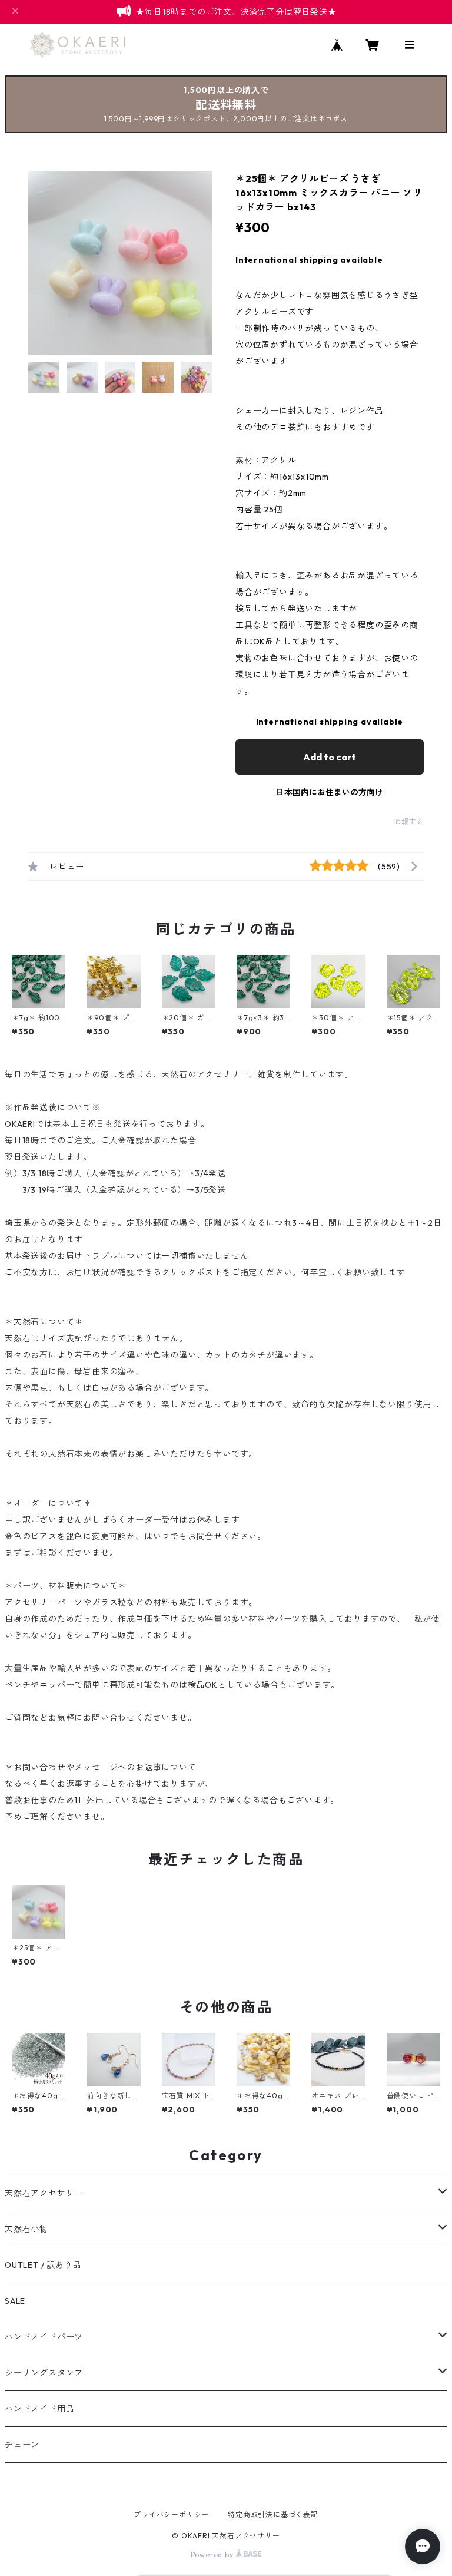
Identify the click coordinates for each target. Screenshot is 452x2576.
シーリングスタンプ (44, 2373)
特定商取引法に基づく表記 (273, 2514)
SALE (15, 2301)
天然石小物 (26, 2229)
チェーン (22, 2445)
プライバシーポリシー (171, 2514)
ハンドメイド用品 (39, 2409)
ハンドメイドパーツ (44, 2337)
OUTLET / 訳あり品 (43, 2265)
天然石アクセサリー (44, 2193)
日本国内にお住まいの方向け (330, 792)
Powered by (213, 2554)
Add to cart (330, 757)
